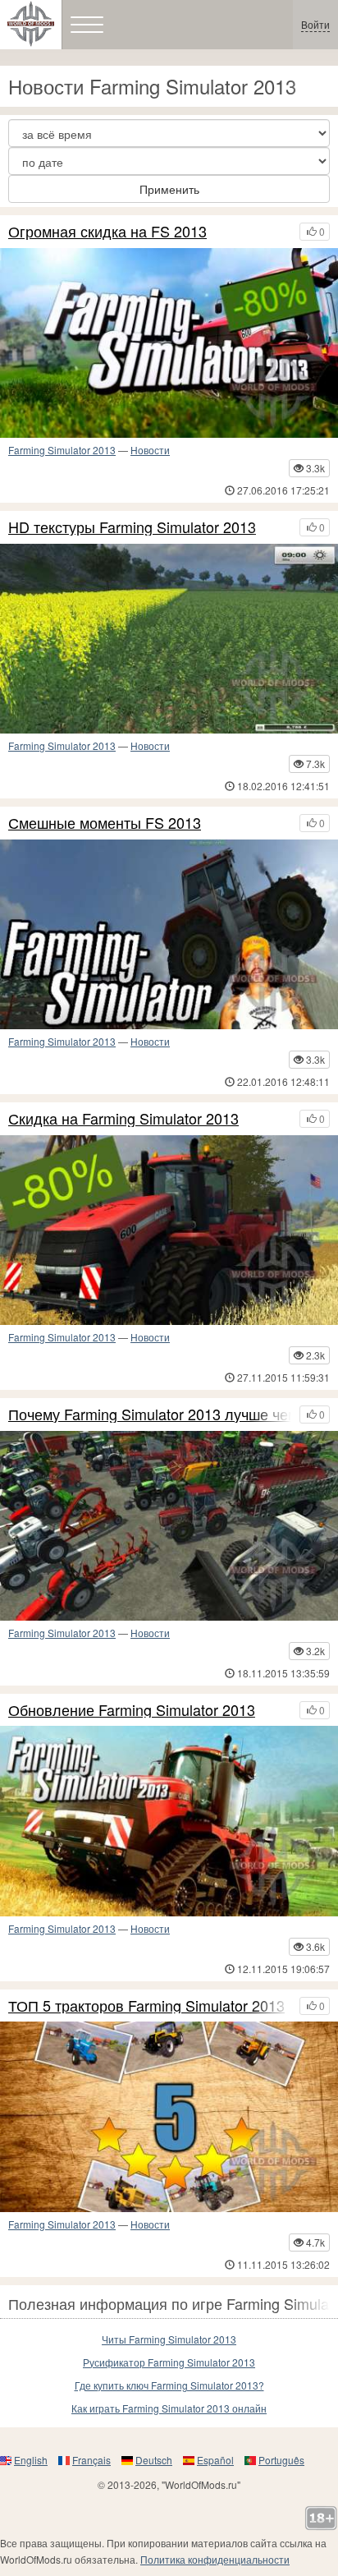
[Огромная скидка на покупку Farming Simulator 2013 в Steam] (169, 343)
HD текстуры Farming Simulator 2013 (132, 527)
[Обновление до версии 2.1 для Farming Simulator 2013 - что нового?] (169, 1821)
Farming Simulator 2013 (62, 450)
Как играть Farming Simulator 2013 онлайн (169, 2408)
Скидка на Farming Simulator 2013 (123, 1119)
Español (215, 2460)
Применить (169, 189)
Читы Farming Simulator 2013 (169, 2339)
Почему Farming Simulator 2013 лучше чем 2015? (150, 1414)
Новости (150, 450)
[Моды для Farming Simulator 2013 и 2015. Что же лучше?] (169, 1526)
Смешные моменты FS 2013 (105, 823)
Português (281, 2460)
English (31, 2460)
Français (91, 2460)
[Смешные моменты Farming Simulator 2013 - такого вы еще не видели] (169, 934)
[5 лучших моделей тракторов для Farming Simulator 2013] (169, 2116)
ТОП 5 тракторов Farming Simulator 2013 (146, 2006)
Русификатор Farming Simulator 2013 (169, 2362)
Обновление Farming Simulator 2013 (132, 1710)
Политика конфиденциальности (215, 2559)
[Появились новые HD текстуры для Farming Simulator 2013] (169, 639)
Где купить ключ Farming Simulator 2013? (169, 2385)
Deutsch (154, 2460)
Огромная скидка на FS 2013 (107, 232)
